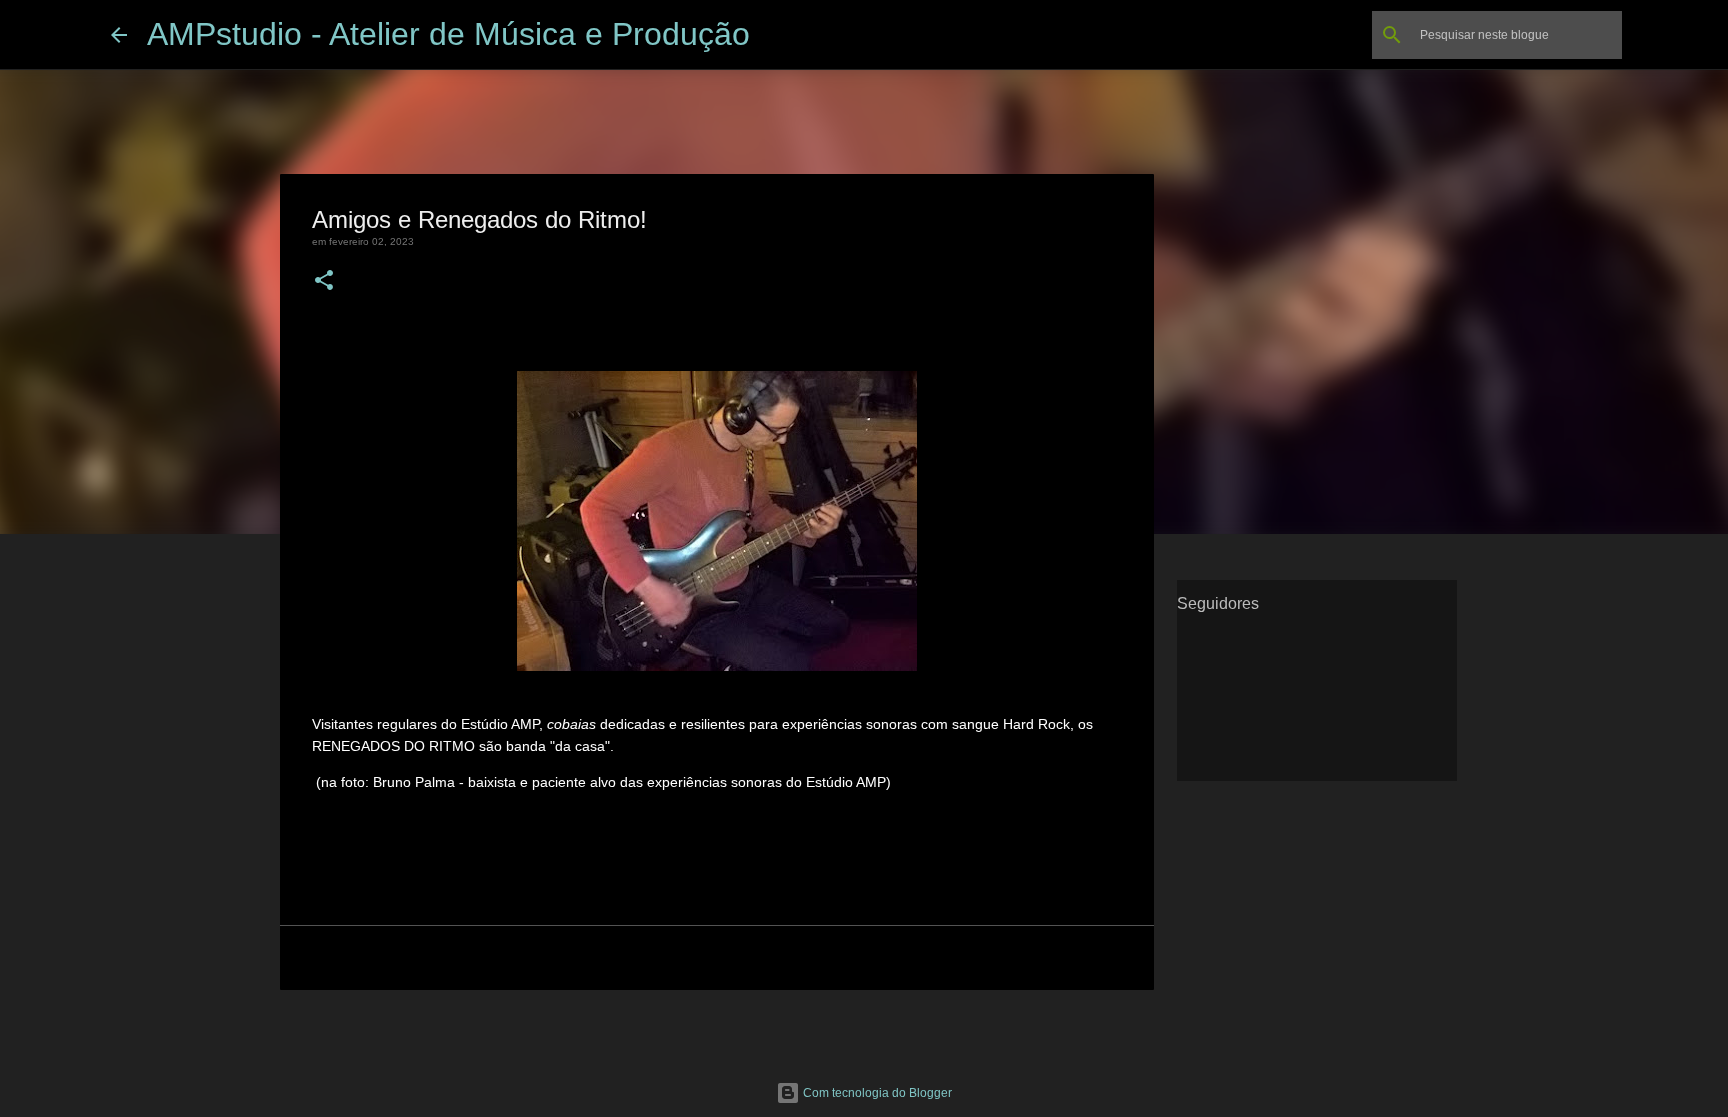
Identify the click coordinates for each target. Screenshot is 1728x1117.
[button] (324, 281)
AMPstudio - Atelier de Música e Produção (448, 34)
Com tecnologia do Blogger (876, 1093)
